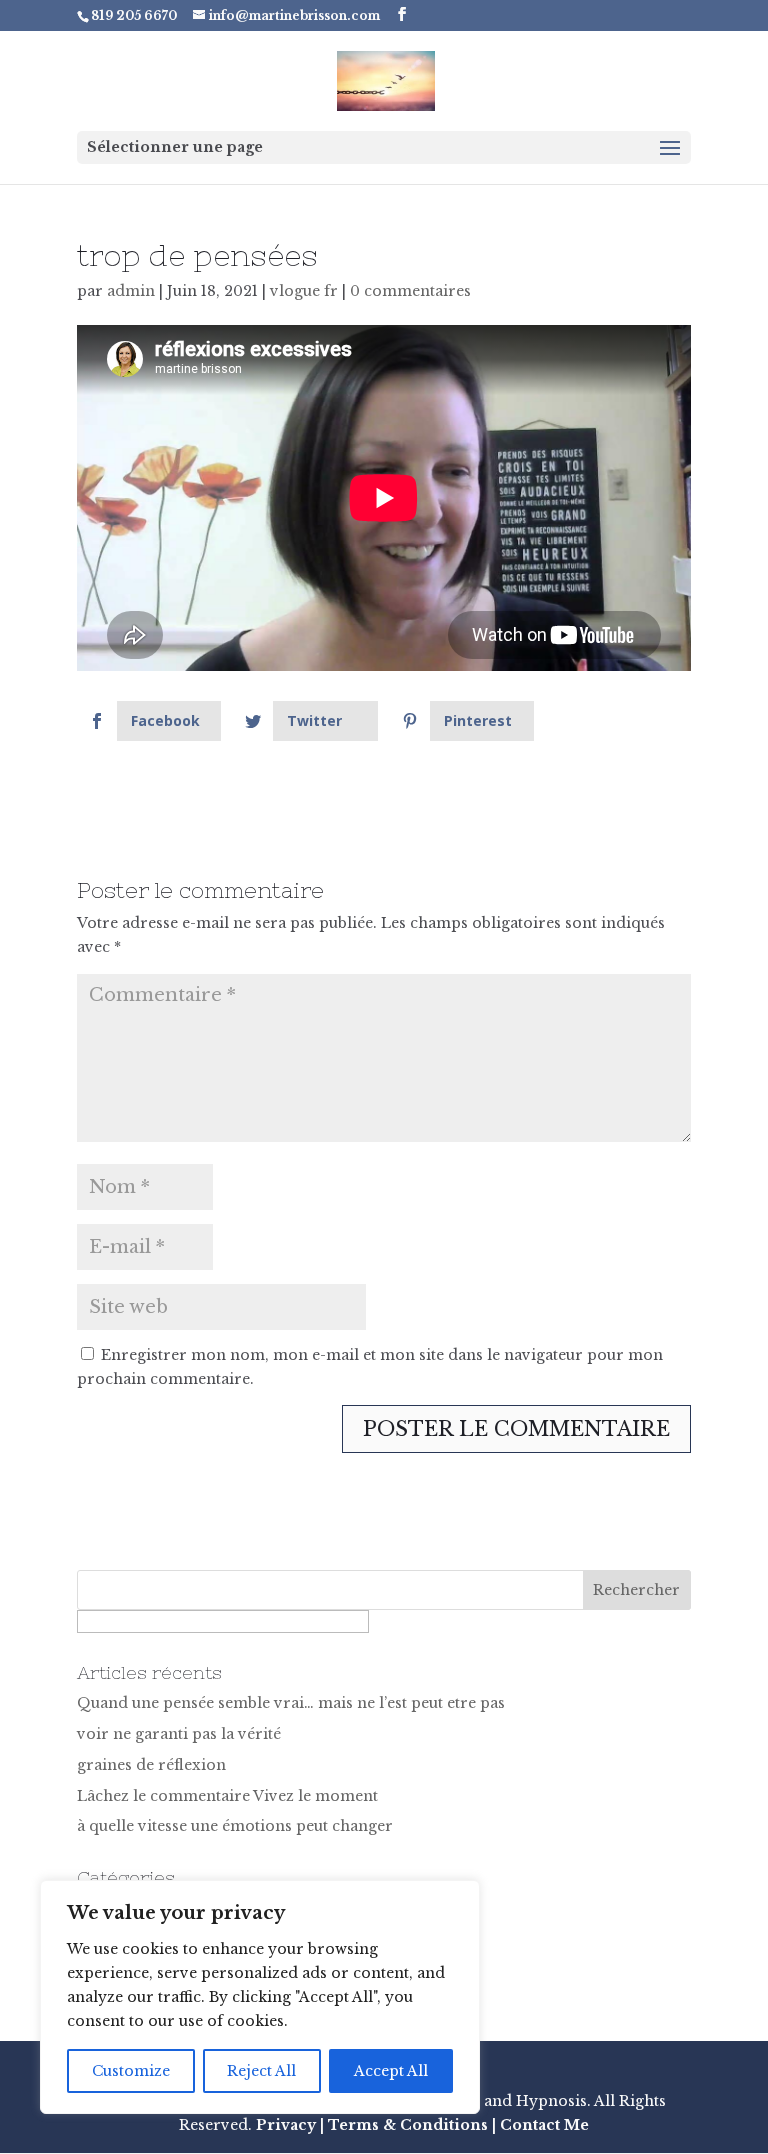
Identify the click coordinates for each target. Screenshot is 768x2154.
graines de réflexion (151, 1765)
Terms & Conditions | (412, 2125)
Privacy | (290, 2125)
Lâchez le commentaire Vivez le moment (227, 1796)
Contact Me (542, 2125)
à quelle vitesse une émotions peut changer (235, 1826)
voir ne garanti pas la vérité (179, 1734)
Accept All (391, 2071)
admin (131, 291)
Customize (131, 2071)
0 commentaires (410, 291)
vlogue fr (304, 291)
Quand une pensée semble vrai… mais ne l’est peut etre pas (291, 1703)
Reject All (261, 2071)
